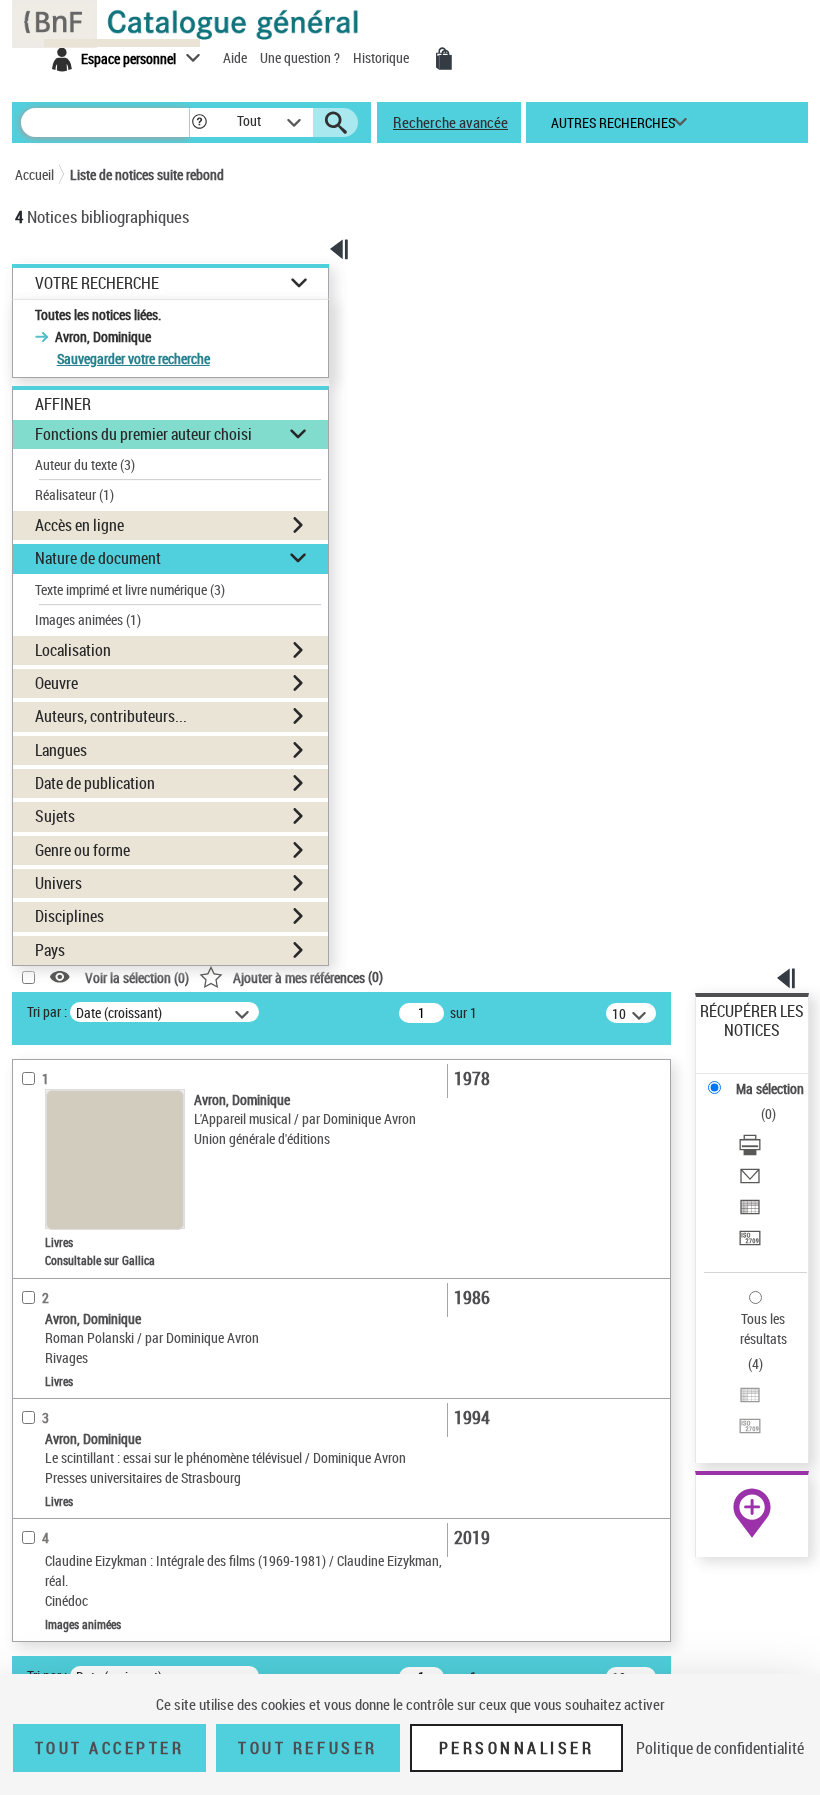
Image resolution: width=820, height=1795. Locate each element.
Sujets (55, 816)
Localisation (73, 650)
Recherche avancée (450, 122)
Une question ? (301, 57)
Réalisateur (74, 494)
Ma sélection (770, 1088)
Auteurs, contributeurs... (111, 716)
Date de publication (95, 783)
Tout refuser (307, 1748)
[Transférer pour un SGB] (750, 1240)
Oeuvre (56, 683)
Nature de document (98, 558)
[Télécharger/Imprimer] (750, 1147)
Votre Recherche (97, 283)
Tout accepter (110, 1748)
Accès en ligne (79, 525)
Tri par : (47, 1011)
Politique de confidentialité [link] (720, 1748)
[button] (199, 122)
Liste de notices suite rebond (147, 174)
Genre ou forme (82, 850)
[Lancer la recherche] (336, 123)
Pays (50, 950)
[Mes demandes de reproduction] (444, 59)
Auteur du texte (85, 464)
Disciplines (69, 916)
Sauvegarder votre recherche (133, 358)
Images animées (88, 619)
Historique (382, 57)
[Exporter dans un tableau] (750, 1209)
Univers (58, 883)
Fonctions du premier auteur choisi (143, 434)
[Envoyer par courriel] (750, 1178)
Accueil (34, 174)
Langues (61, 750)
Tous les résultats (763, 1328)
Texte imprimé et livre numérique (130, 589)
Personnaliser (517, 1748)
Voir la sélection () (137, 977)
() (308, 976)
